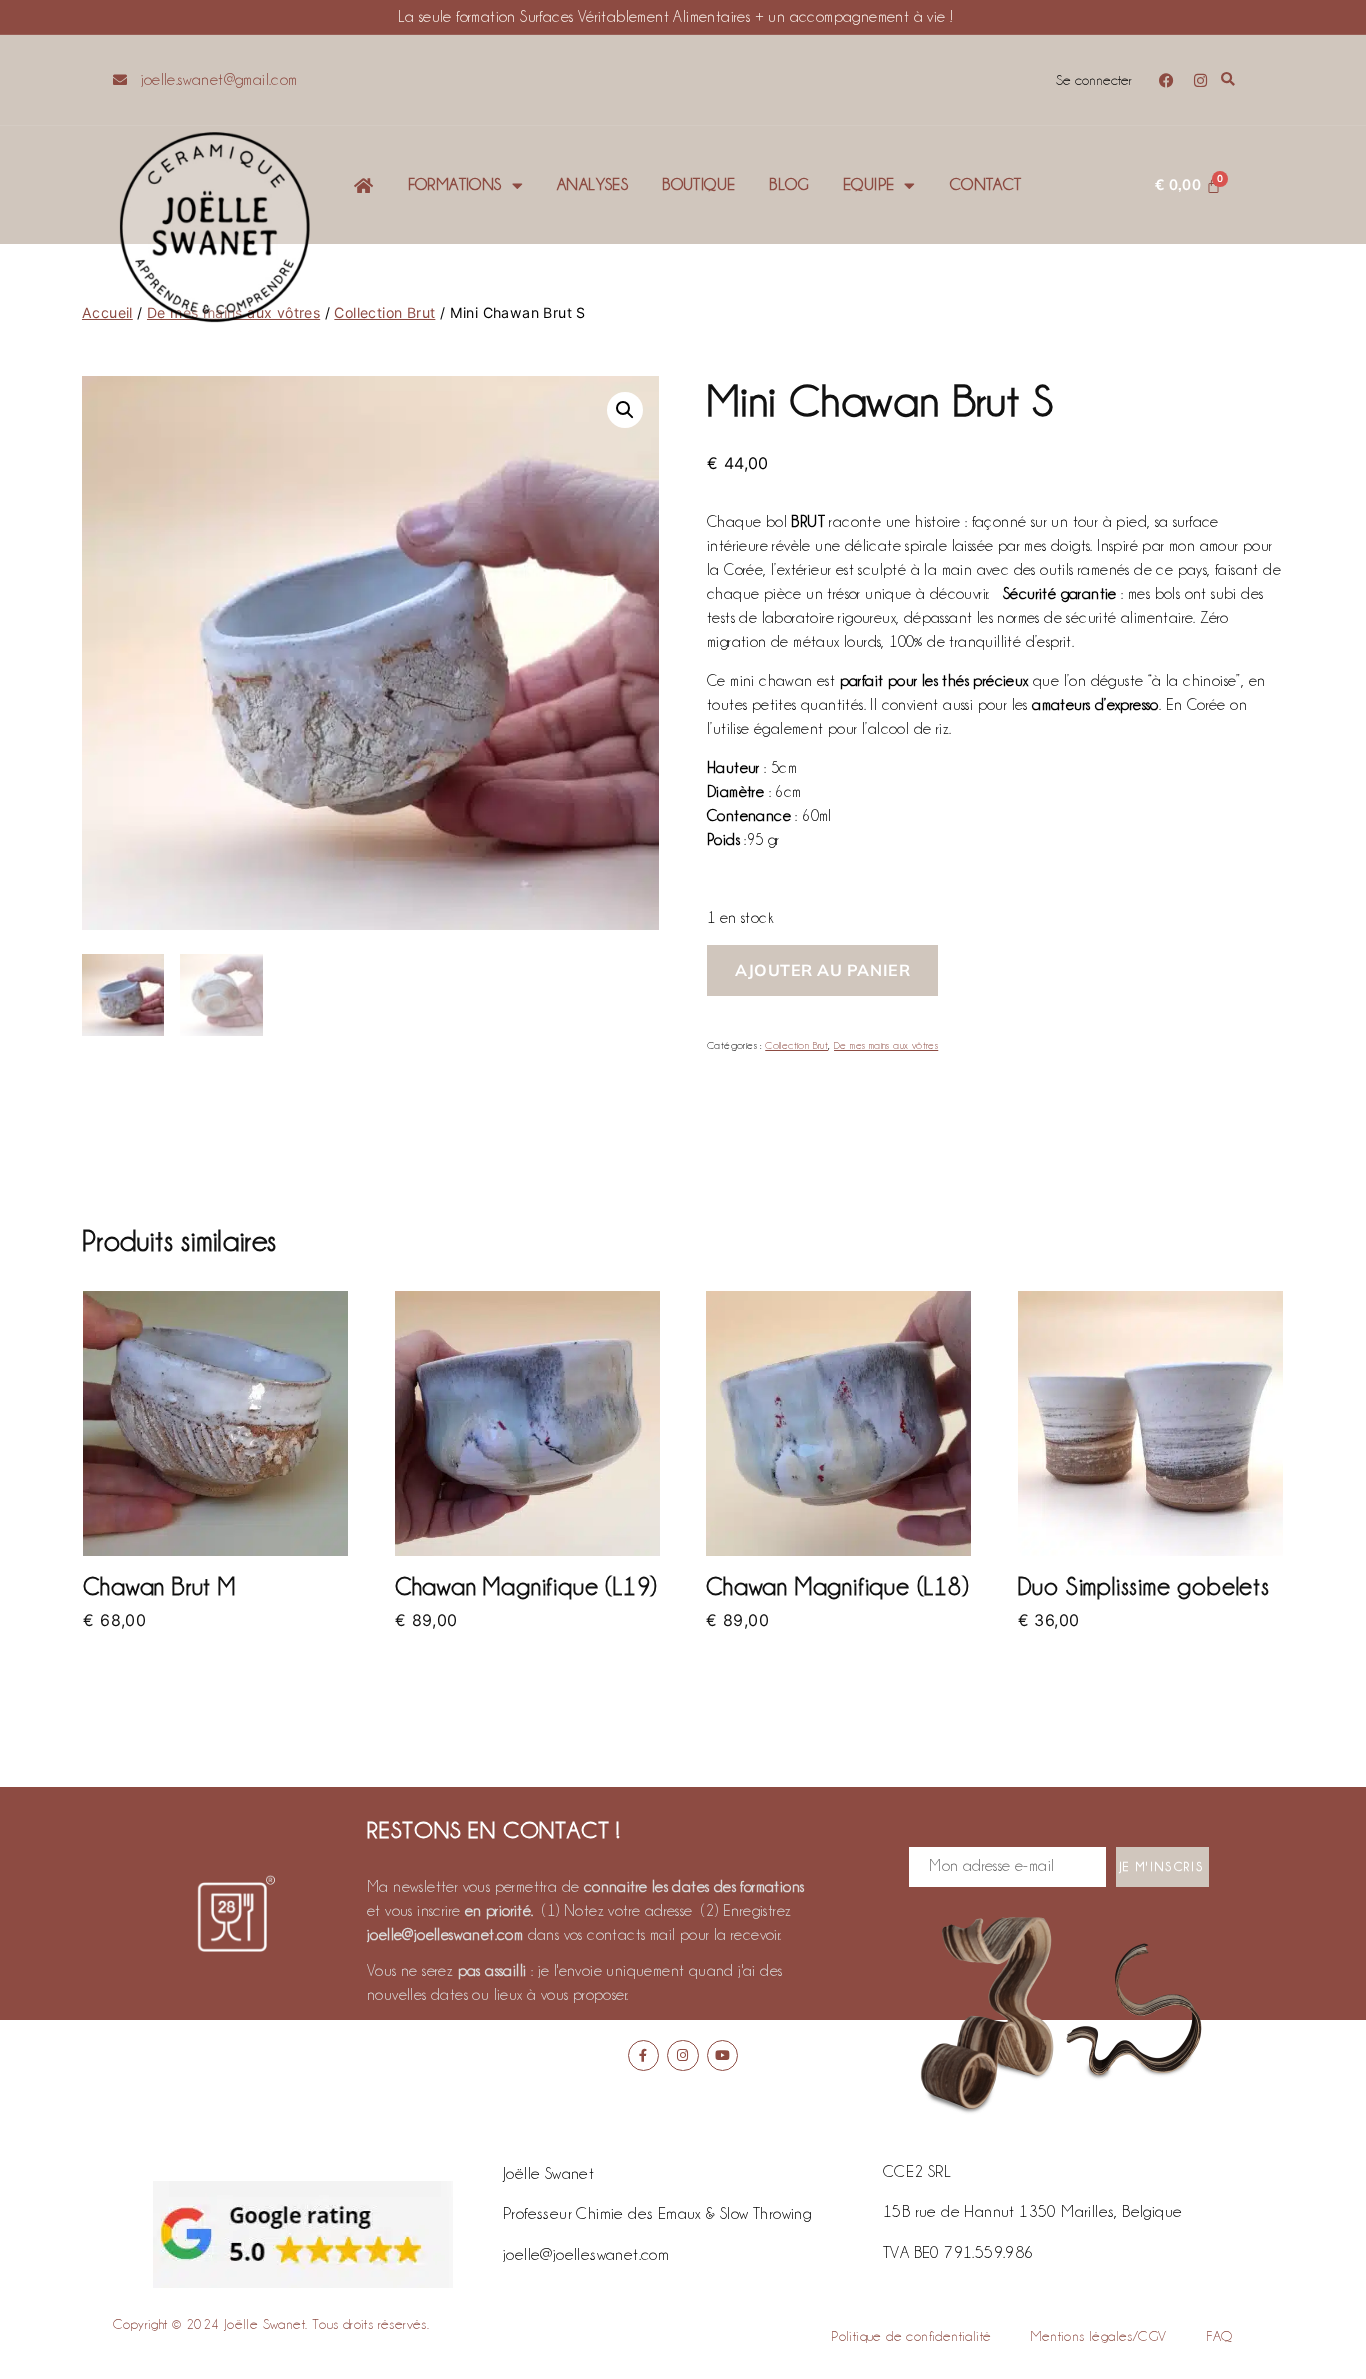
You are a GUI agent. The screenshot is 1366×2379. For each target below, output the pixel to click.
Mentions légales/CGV (1098, 2336)
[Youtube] (722, 2055)
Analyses (592, 184)
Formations (455, 184)
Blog (789, 184)
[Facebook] (1167, 80)
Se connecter (1094, 80)
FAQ (1219, 2336)
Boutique (698, 184)
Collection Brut (384, 312)
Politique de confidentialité (911, 2336)
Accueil (107, 312)
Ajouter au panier (822, 970)
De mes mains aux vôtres (886, 1045)
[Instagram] (1200, 80)
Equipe (868, 184)
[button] (1228, 80)
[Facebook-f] (643, 2055)
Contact (986, 184)
